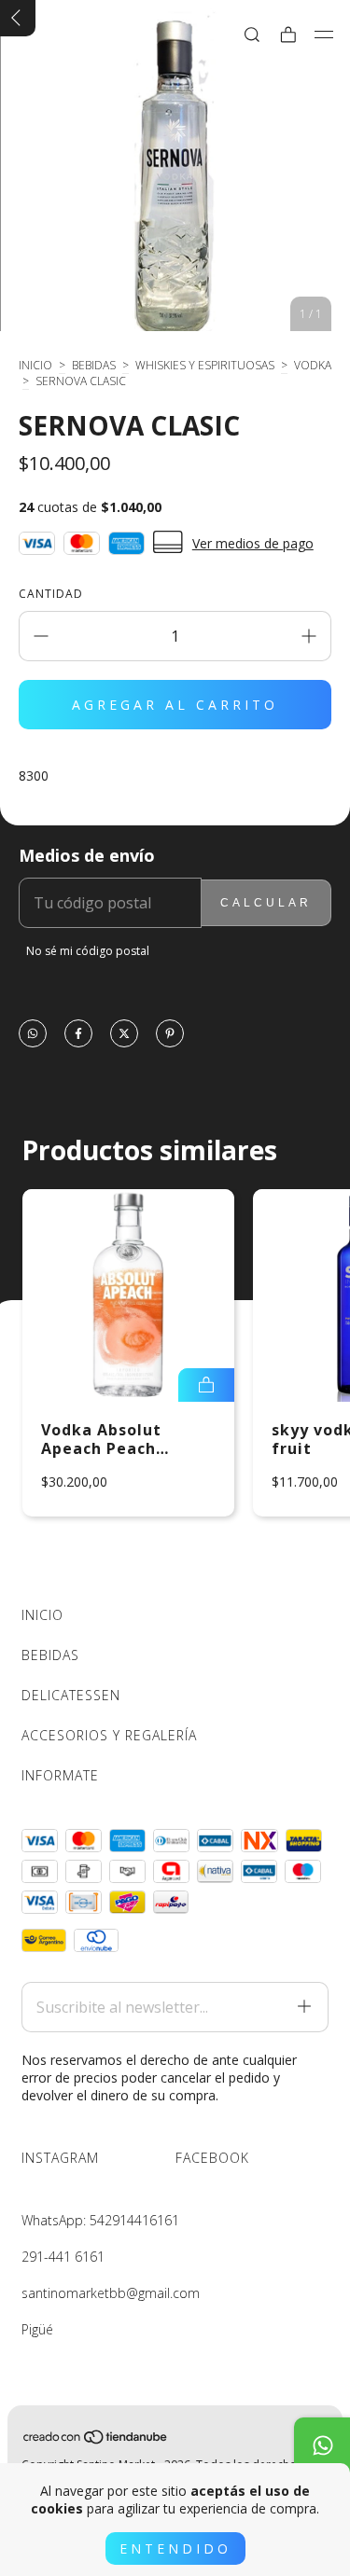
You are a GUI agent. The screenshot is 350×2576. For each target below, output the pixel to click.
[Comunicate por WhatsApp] (322, 2445)
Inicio (35, 365)
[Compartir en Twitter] (124, 1035)
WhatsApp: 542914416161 (100, 2220)
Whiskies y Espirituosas (205, 365)
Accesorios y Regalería (109, 1735)
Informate (60, 1775)
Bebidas (94, 365)
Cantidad (51, 594)
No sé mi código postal (88, 951)
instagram (60, 2158)
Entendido (175, 2548)
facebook (212, 2158)
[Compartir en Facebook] (78, 1035)
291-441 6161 (63, 2257)
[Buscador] (252, 35)
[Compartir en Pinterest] (170, 1035)
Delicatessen (71, 1695)
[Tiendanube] (96, 2440)
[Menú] (324, 35)
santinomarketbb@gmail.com (111, 2293)
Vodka (313, 365)
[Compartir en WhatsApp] (33, 1035)
